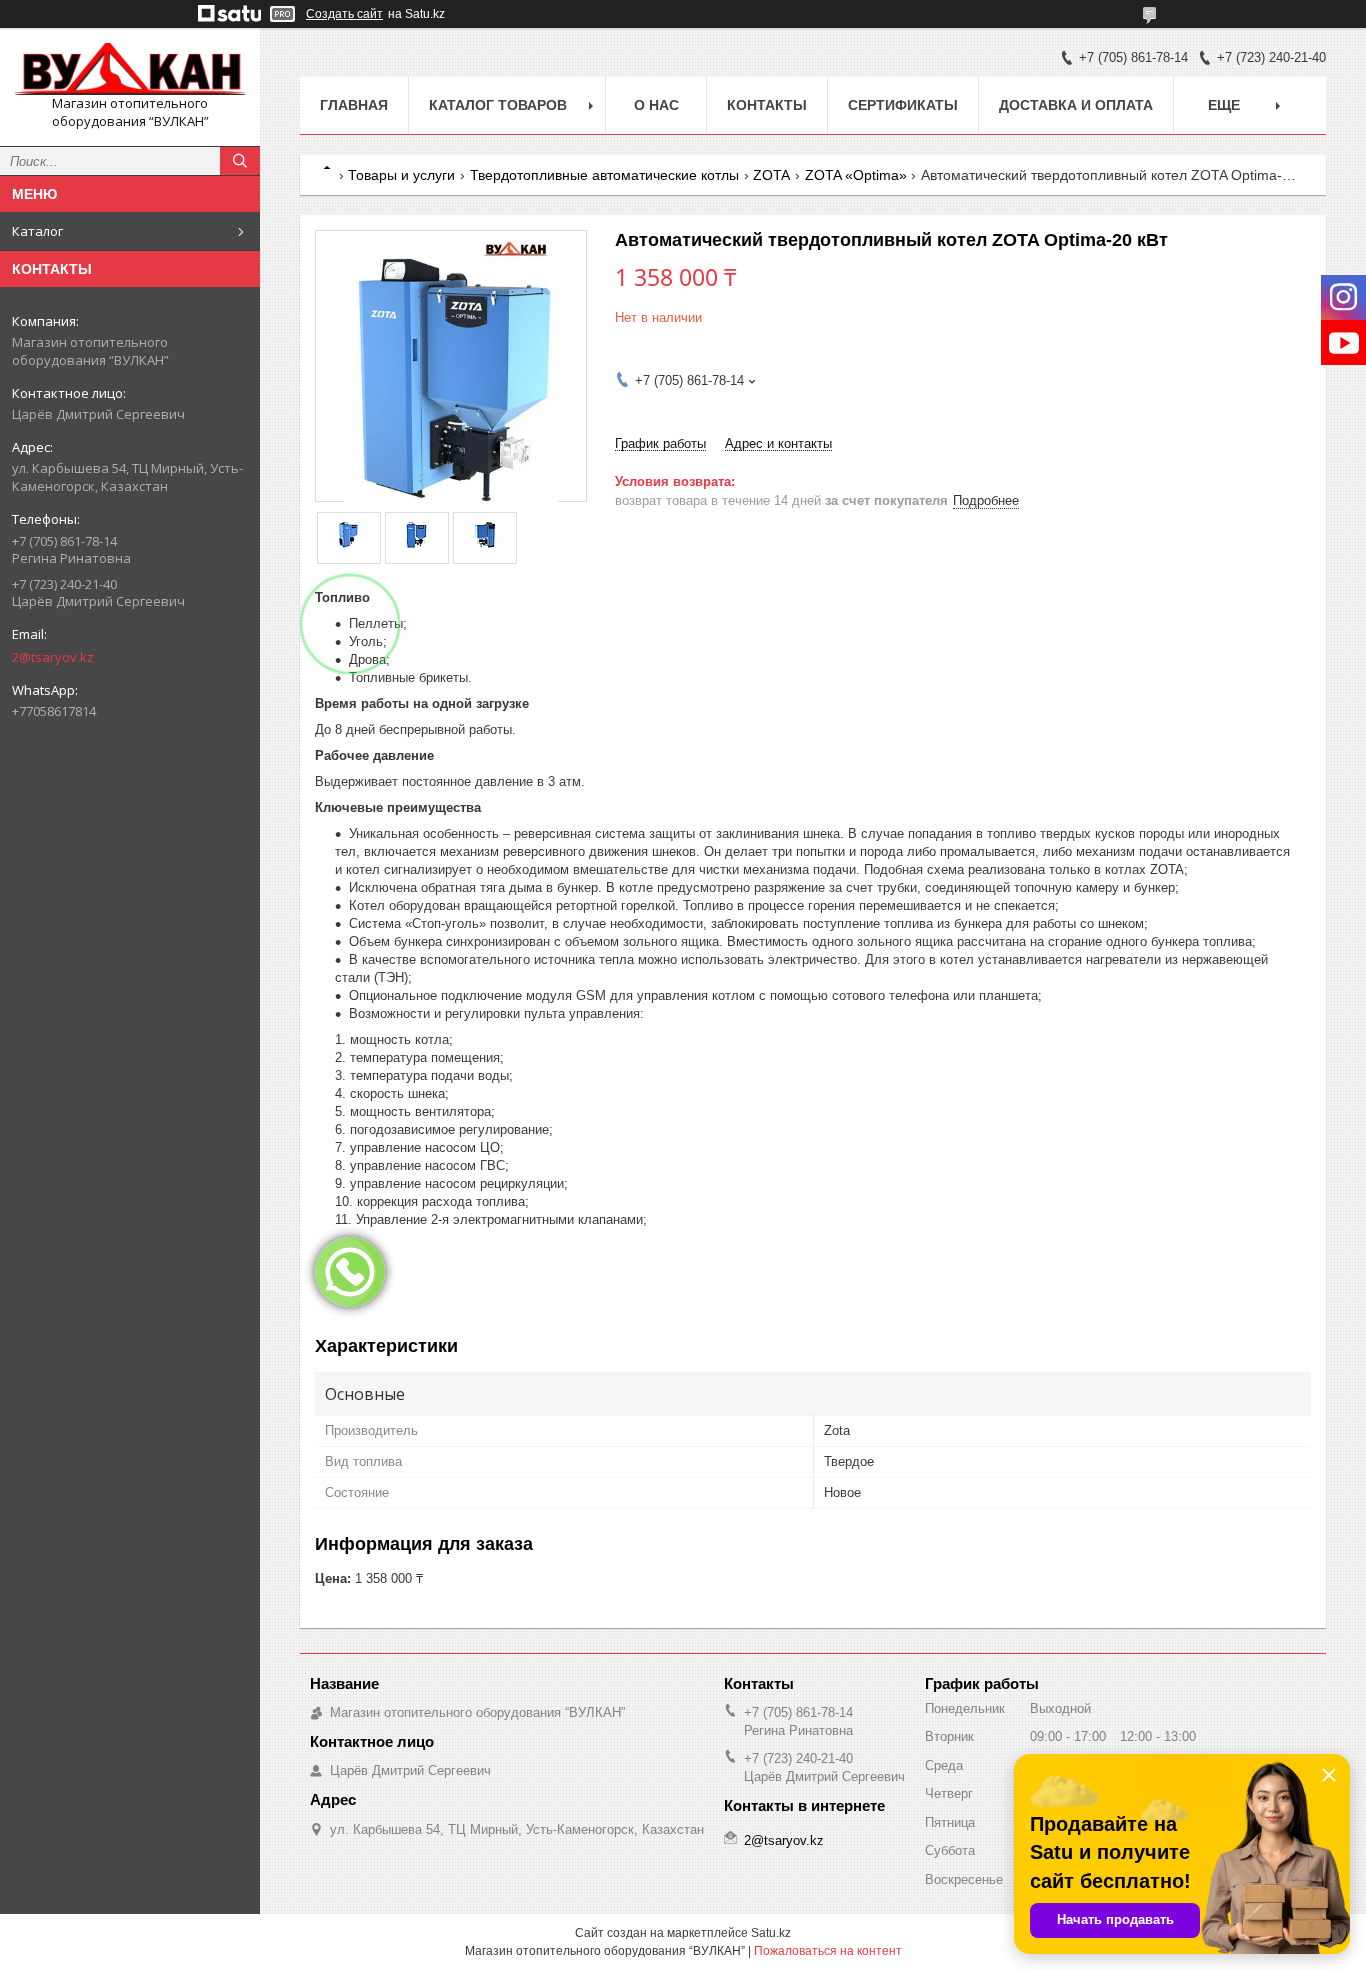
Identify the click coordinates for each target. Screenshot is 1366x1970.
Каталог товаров (498, 105)
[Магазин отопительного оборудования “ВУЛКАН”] (130, 69)
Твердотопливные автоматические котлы (604, 175)
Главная (354, 105)
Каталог (37, 231)
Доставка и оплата (1076, 105)
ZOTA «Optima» (856, 175)
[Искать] (240, 161)
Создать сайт (344, 14)
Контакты (767, 105)
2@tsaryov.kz (53, 657)
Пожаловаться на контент (828, 1951)
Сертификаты (903, 105)
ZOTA (771, 175)
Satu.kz (771, 1933)
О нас (656, 105)
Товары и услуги (401, 175)
